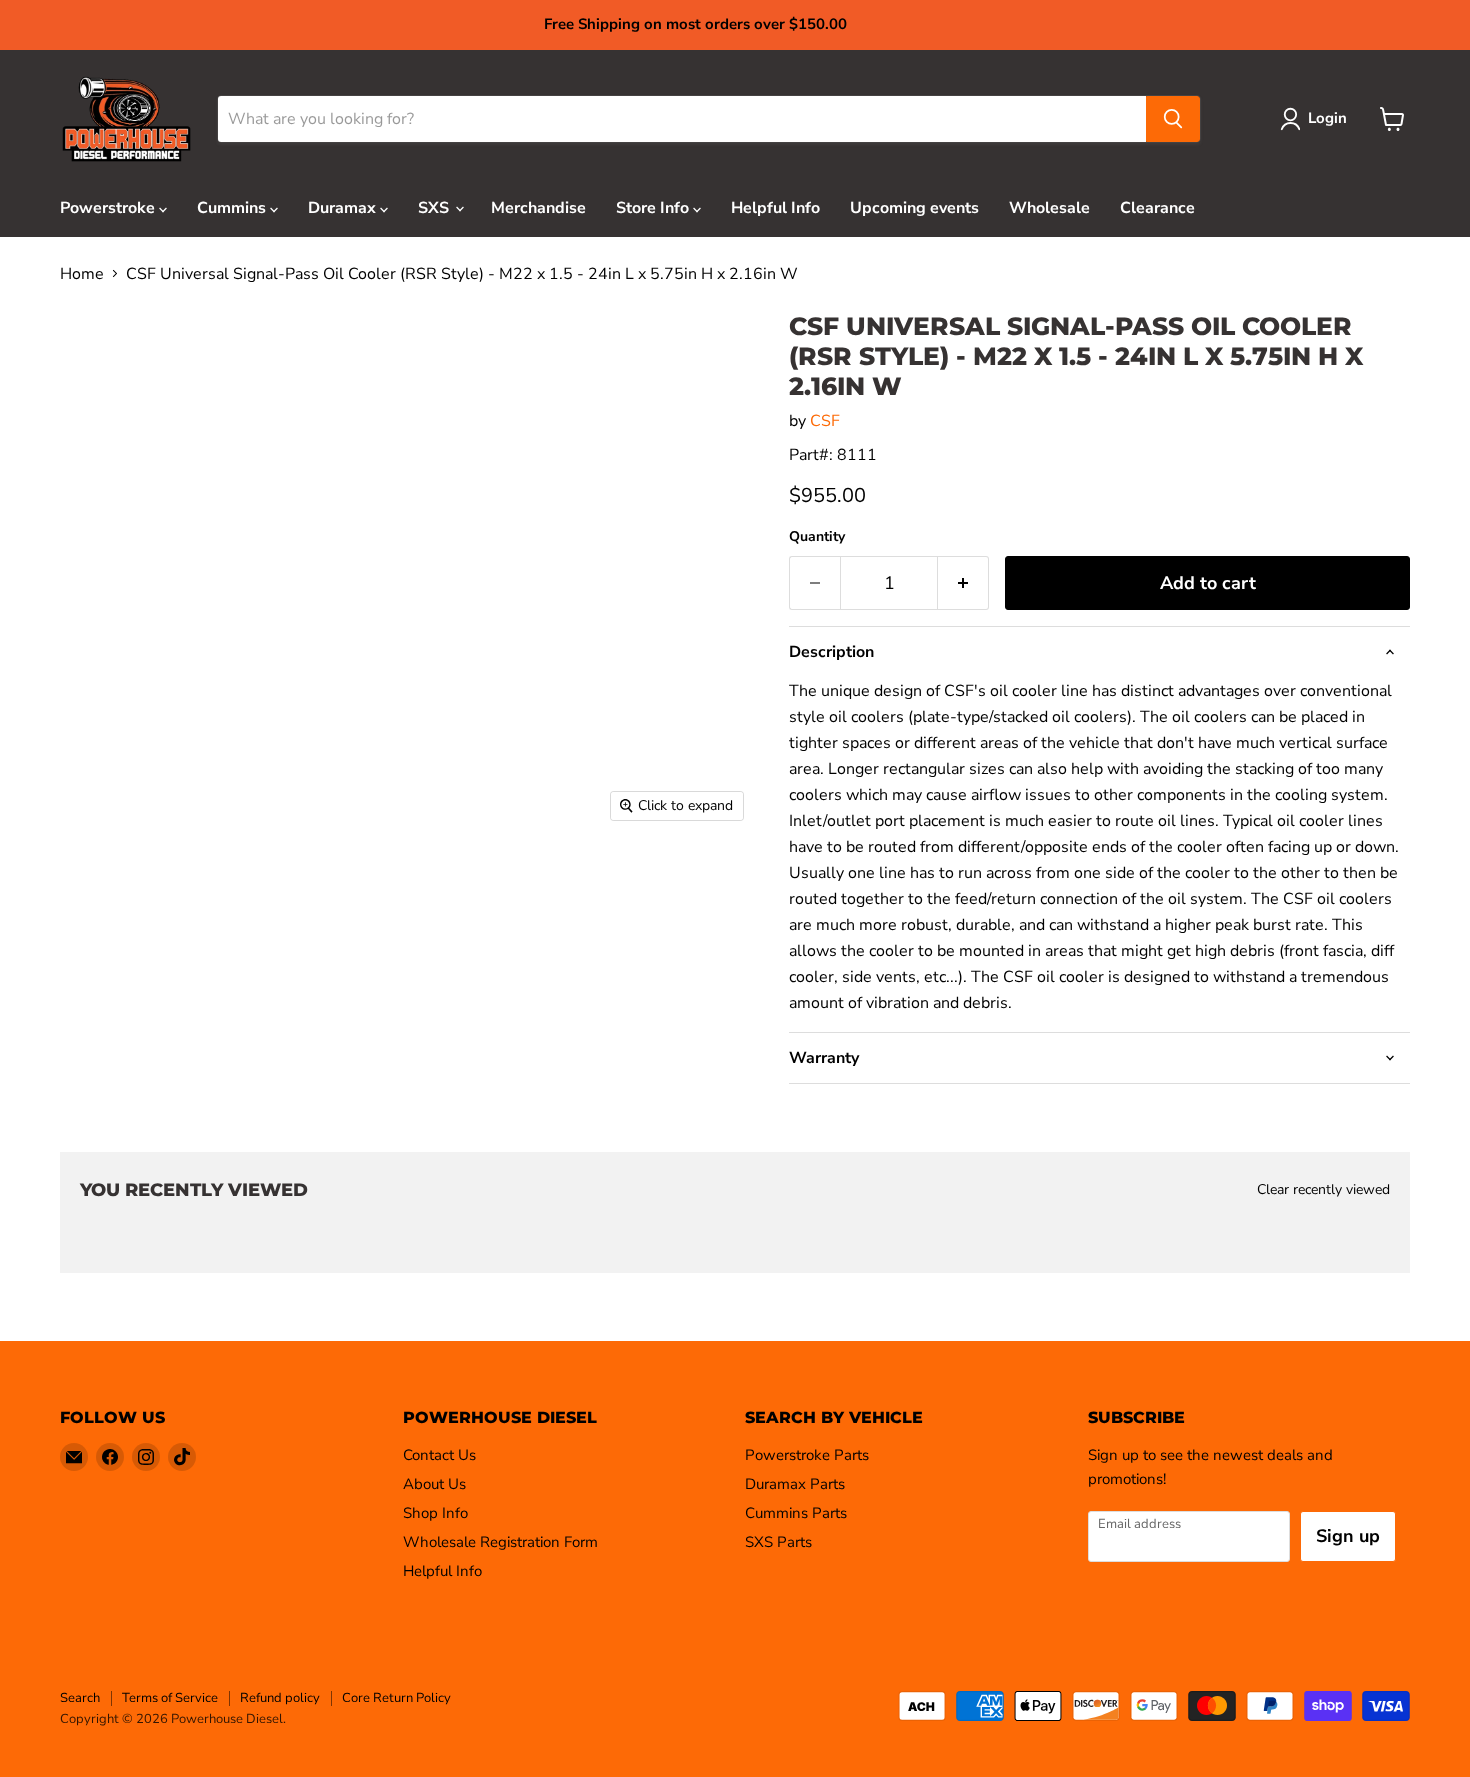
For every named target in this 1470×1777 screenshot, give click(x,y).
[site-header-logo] (126, 119)
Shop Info (435, 1513)
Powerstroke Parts (807, 1455)
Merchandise (538, 208)
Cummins (233, 208)
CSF (825, 421)
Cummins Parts (796, 1513)
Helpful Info (775, 208)
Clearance (1157, 208)
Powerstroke (109, 208)
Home (82, 274)
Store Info (654, 208)
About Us (434, 1484)
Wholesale (1049, 208)
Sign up (1348, 1536)
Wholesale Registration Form (500, 1542)
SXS (435, 208)
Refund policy (280, 1698)
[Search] (1173, 119)
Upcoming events (914, 208)
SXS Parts (778, 1542)
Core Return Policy (396, 1698)
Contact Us (439, 1455)
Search (80, 1698)
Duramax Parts (795, 1484)
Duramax (344, 208)
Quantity (817, 537)
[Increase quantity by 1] (963, 583)
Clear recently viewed (1323, 1190)
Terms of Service (170, 1698)
